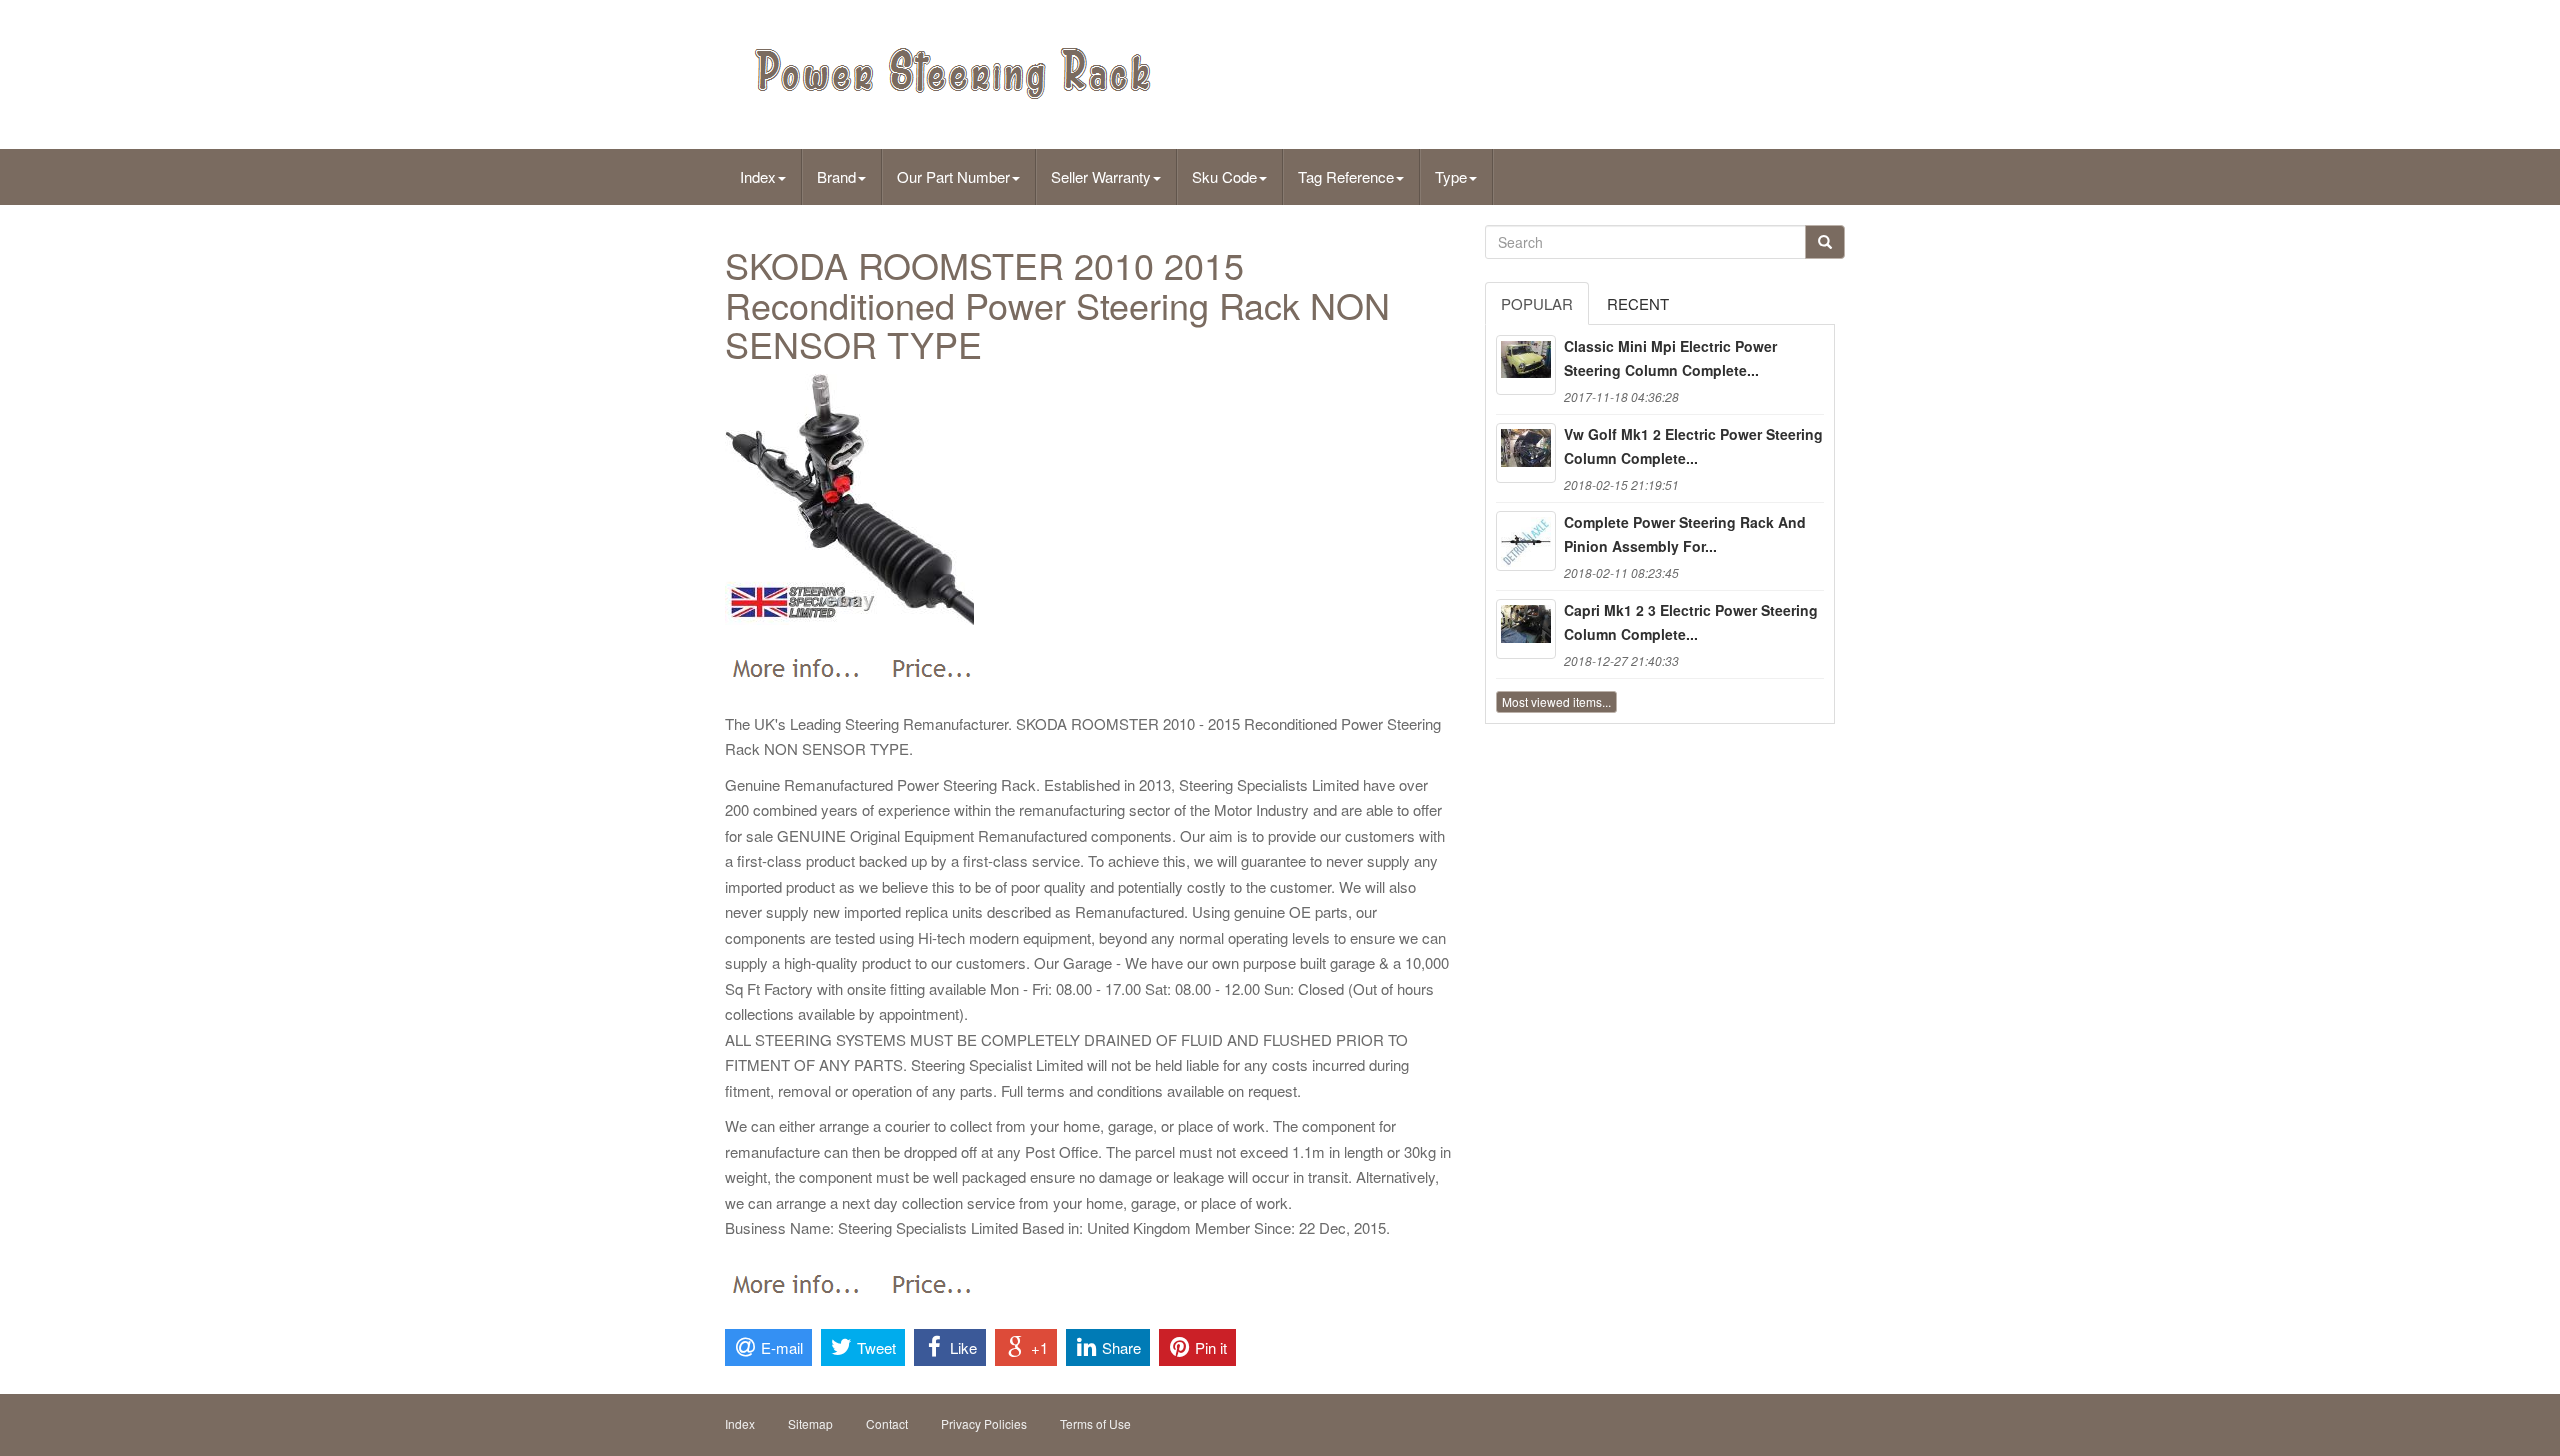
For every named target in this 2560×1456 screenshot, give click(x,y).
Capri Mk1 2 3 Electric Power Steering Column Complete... (1691, 622)
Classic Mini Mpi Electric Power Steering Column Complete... (1670, 358)
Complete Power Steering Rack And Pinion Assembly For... (1685, 534)
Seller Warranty (1101, 176)
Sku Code (1224, 176)
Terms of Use (1095, 1423)
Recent (1638, 303)
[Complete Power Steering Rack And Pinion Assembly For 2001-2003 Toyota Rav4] (1526, 541)
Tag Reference (1346, 176)
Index (758, 176)
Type (1451, 176)
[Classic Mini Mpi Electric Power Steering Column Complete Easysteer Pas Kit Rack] (1526, 365)
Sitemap (810, 1423)
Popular (1537, 303)
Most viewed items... (1556, 701)
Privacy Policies (984, 1423)
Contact (887, 1423)
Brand (836, 176)
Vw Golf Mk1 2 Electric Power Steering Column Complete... (1693, 446)
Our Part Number (953, 176)
